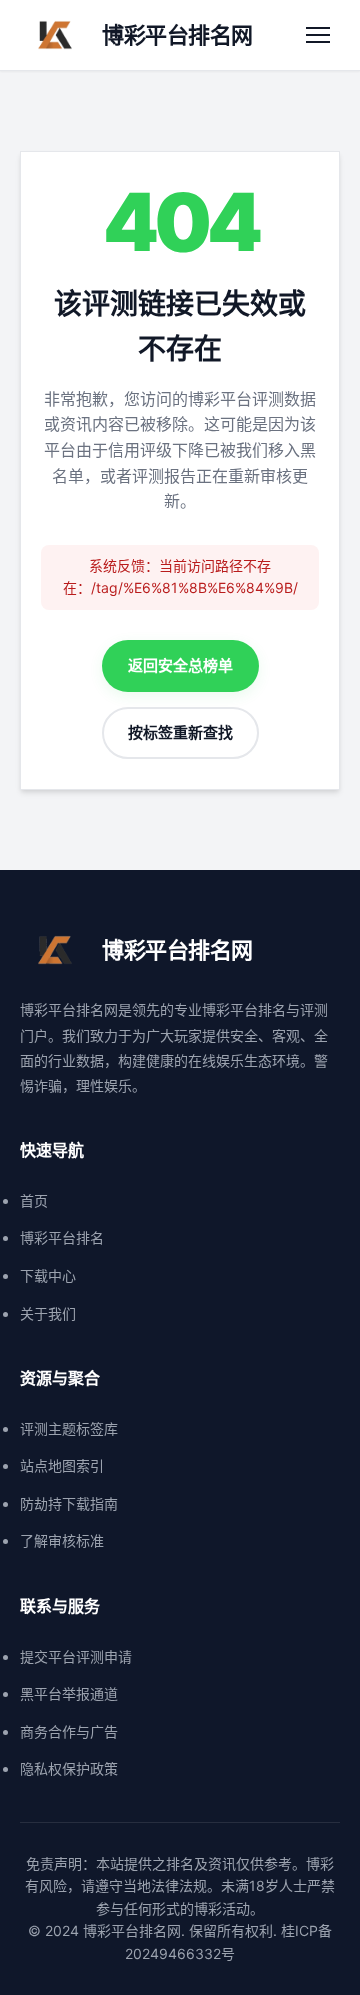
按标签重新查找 (180, 732)
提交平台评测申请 (76, 1656)
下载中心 (48, 1275)
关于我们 (48, 1313)
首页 (34, 1200)
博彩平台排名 (62, 1237)
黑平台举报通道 (69, 1693)
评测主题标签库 (69, 1428)
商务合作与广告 (69, 1731)
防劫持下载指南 (69, 1503)
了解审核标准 (62, 1540)
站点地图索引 (62, 1465)
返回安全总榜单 (180, 665)
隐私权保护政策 (69, 1768)
